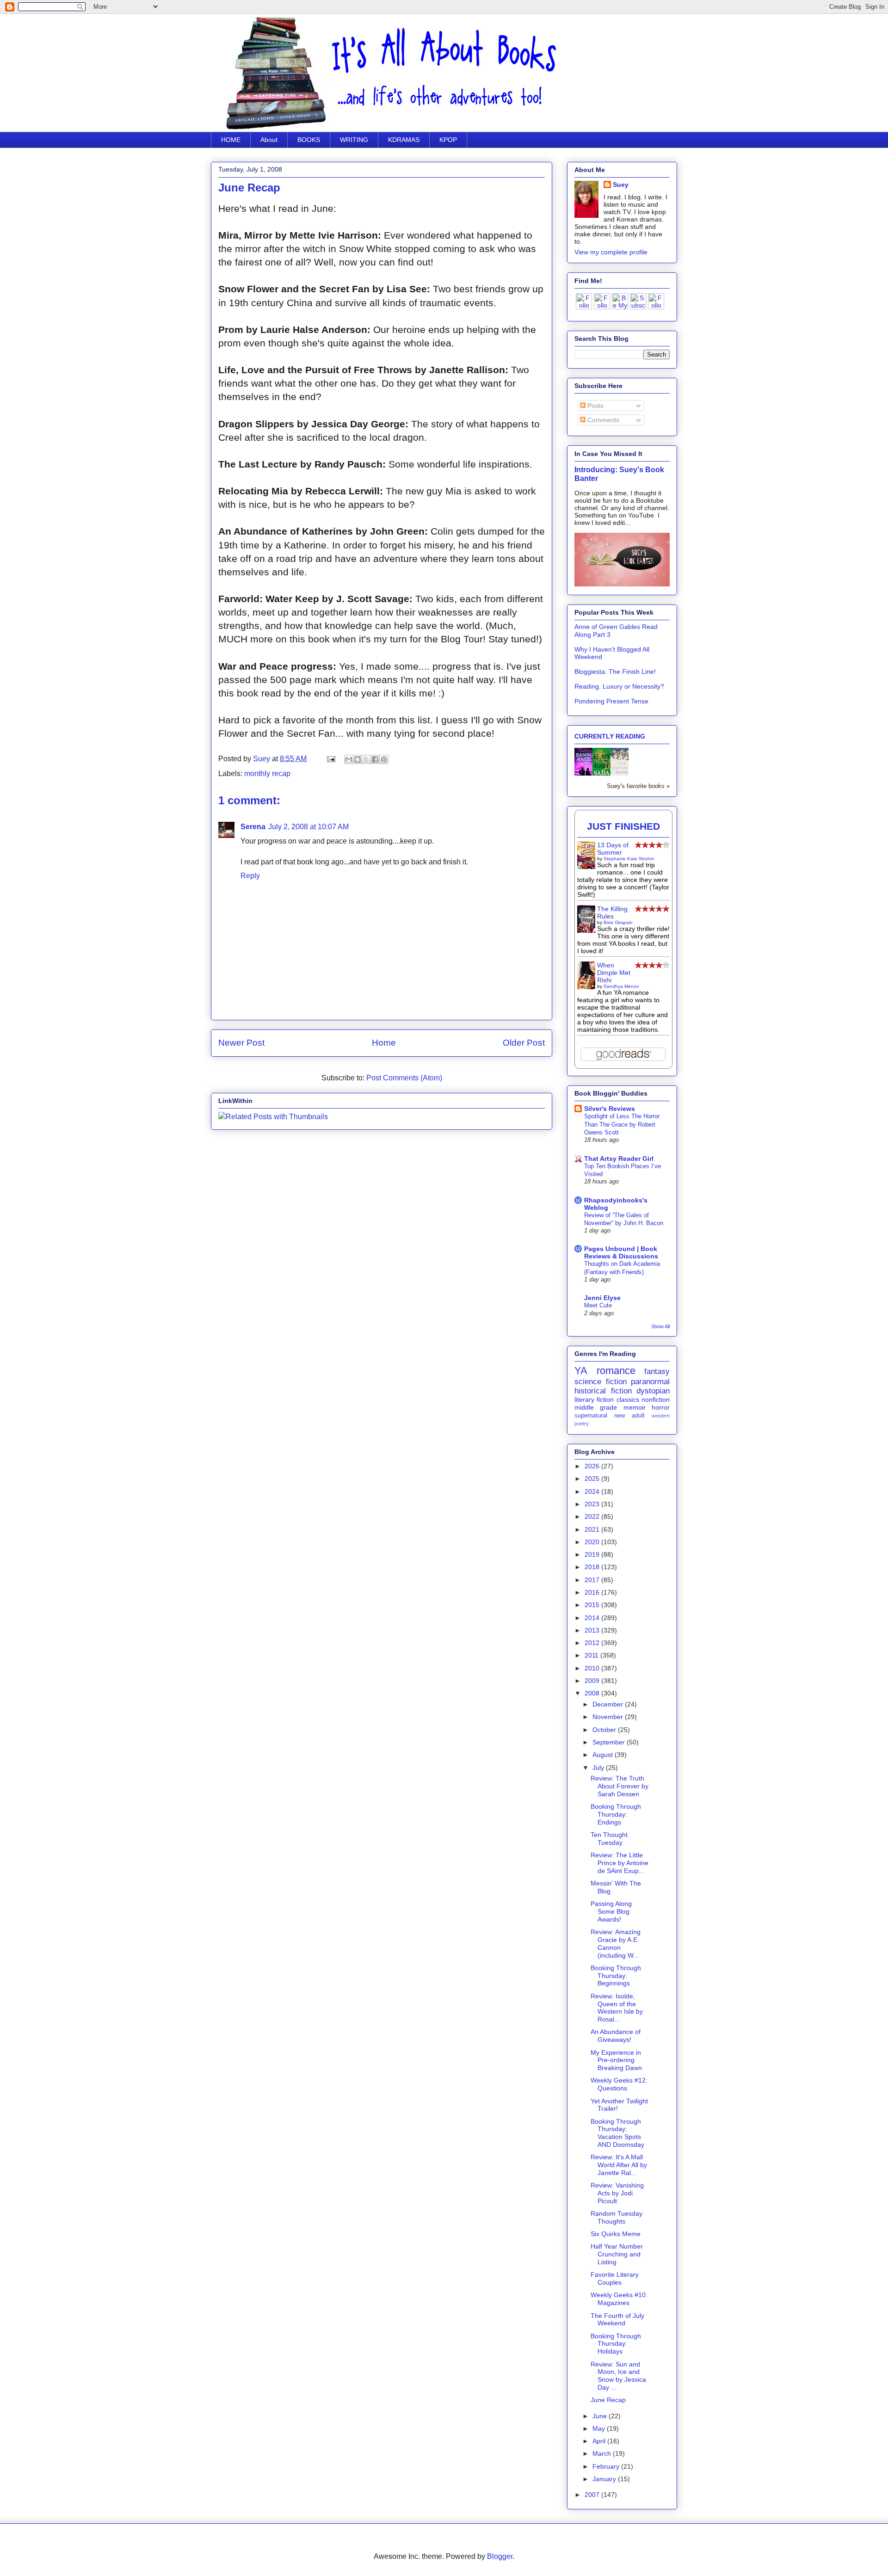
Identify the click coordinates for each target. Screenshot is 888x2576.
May (600, 2428)
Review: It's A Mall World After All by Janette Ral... (619, 2165)
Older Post (524, 1043)
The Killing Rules (612, 912)
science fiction (601, 1382)
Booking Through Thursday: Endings (616, 1814)
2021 (593, 1529)
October (605, 1730)
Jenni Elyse (602, 1298)
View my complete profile (611, 252)
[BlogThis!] (358, 759)
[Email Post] (330, 759)
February (607, 2466)
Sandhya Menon (621, 986)
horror (661, 1407)
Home (384, 1043)
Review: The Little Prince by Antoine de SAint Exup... (620, 1863)
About (269, 140)
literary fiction (594, 1399)
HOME (231, 140)
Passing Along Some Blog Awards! (611, 1911)
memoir (635, 1407)
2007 (593, 2495)
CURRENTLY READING (610, 736)
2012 (593, 1643)
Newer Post (241, 1043)
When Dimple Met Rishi (614, 973)
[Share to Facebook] (375, 759)
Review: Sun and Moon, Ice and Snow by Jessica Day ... (618, 2376)
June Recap (608, 2400)
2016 (593, 1592)
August (604, 1755)
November (609, 1717)
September (610, 1742)
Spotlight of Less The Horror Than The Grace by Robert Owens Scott (622, 1124)
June (601, 2416)
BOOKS (309, 140)
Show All (660, 1326)
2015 (593, 1605)
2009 (593, 1681)
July (599, 1768)
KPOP (448, 140)
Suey (262, 759)
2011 (592, 1655)
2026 (593, 1466)
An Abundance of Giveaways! (616, 2036)
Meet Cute (598, 1305)
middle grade (596, 1407)
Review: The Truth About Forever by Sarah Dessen (620, 1786)
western (661, 1416)
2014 (593, 1618)
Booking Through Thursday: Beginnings (616, 1976)
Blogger (500, 2556)
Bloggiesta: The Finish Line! (615, 672)
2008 (593, 1693)
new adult (629, 1416)
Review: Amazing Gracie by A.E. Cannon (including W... (616, 1943)
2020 (593, 1542)
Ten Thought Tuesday (609, 1839)
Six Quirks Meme (616, 2234)
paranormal (650, 1382)
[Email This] (349, 759)
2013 (593, 1630)
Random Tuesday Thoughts (617, 2217)
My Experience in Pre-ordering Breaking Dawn (616, 2060)
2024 (593, 1491)
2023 (593, 1504)
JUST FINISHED (623, 826)
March (603, 2453)
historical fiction (603, 1391)
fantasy (657, 1371)
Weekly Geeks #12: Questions (619, 2084)
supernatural (591, 1416)
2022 (593, 1516)
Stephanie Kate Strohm (629, 859)
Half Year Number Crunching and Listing (617, 2254)
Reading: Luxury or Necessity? (619, 686)
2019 (593, 1554)
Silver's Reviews (610, 1109)
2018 (593, 1567)
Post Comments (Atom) (404, 1078)
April (600, 2441)
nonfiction (656, 1399)
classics (628, 1399)
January (605, 2479)
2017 (593, 1580)
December (609, 1704)
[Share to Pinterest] (384, 759)
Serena (253, 827)
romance (616, 1371)
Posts (595, 406)
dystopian (653, 1391)
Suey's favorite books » (638, 786)
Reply (250, 876)
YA (581, 1371)
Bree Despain (618, 922)
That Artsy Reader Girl (619, 1159)
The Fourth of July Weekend (617, 2320)
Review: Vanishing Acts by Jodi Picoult (617, 2193)
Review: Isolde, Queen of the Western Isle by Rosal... (617, 2008)
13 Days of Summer (613, 849)
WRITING (354, 140)
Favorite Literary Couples (615, 2278)
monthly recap (267, 773)
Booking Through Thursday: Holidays (616, 2344)
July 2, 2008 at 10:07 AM (308, 827)
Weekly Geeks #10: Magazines (619, 2299)
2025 (593, 1479)
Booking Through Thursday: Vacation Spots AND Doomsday (617, 2133)
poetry (582, 1424)
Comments (602, 420)
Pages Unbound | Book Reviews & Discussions (621, 1252)
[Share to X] (366, 759)
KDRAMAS (404, 140)
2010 (593, 1668)
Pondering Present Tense (611, 701)
